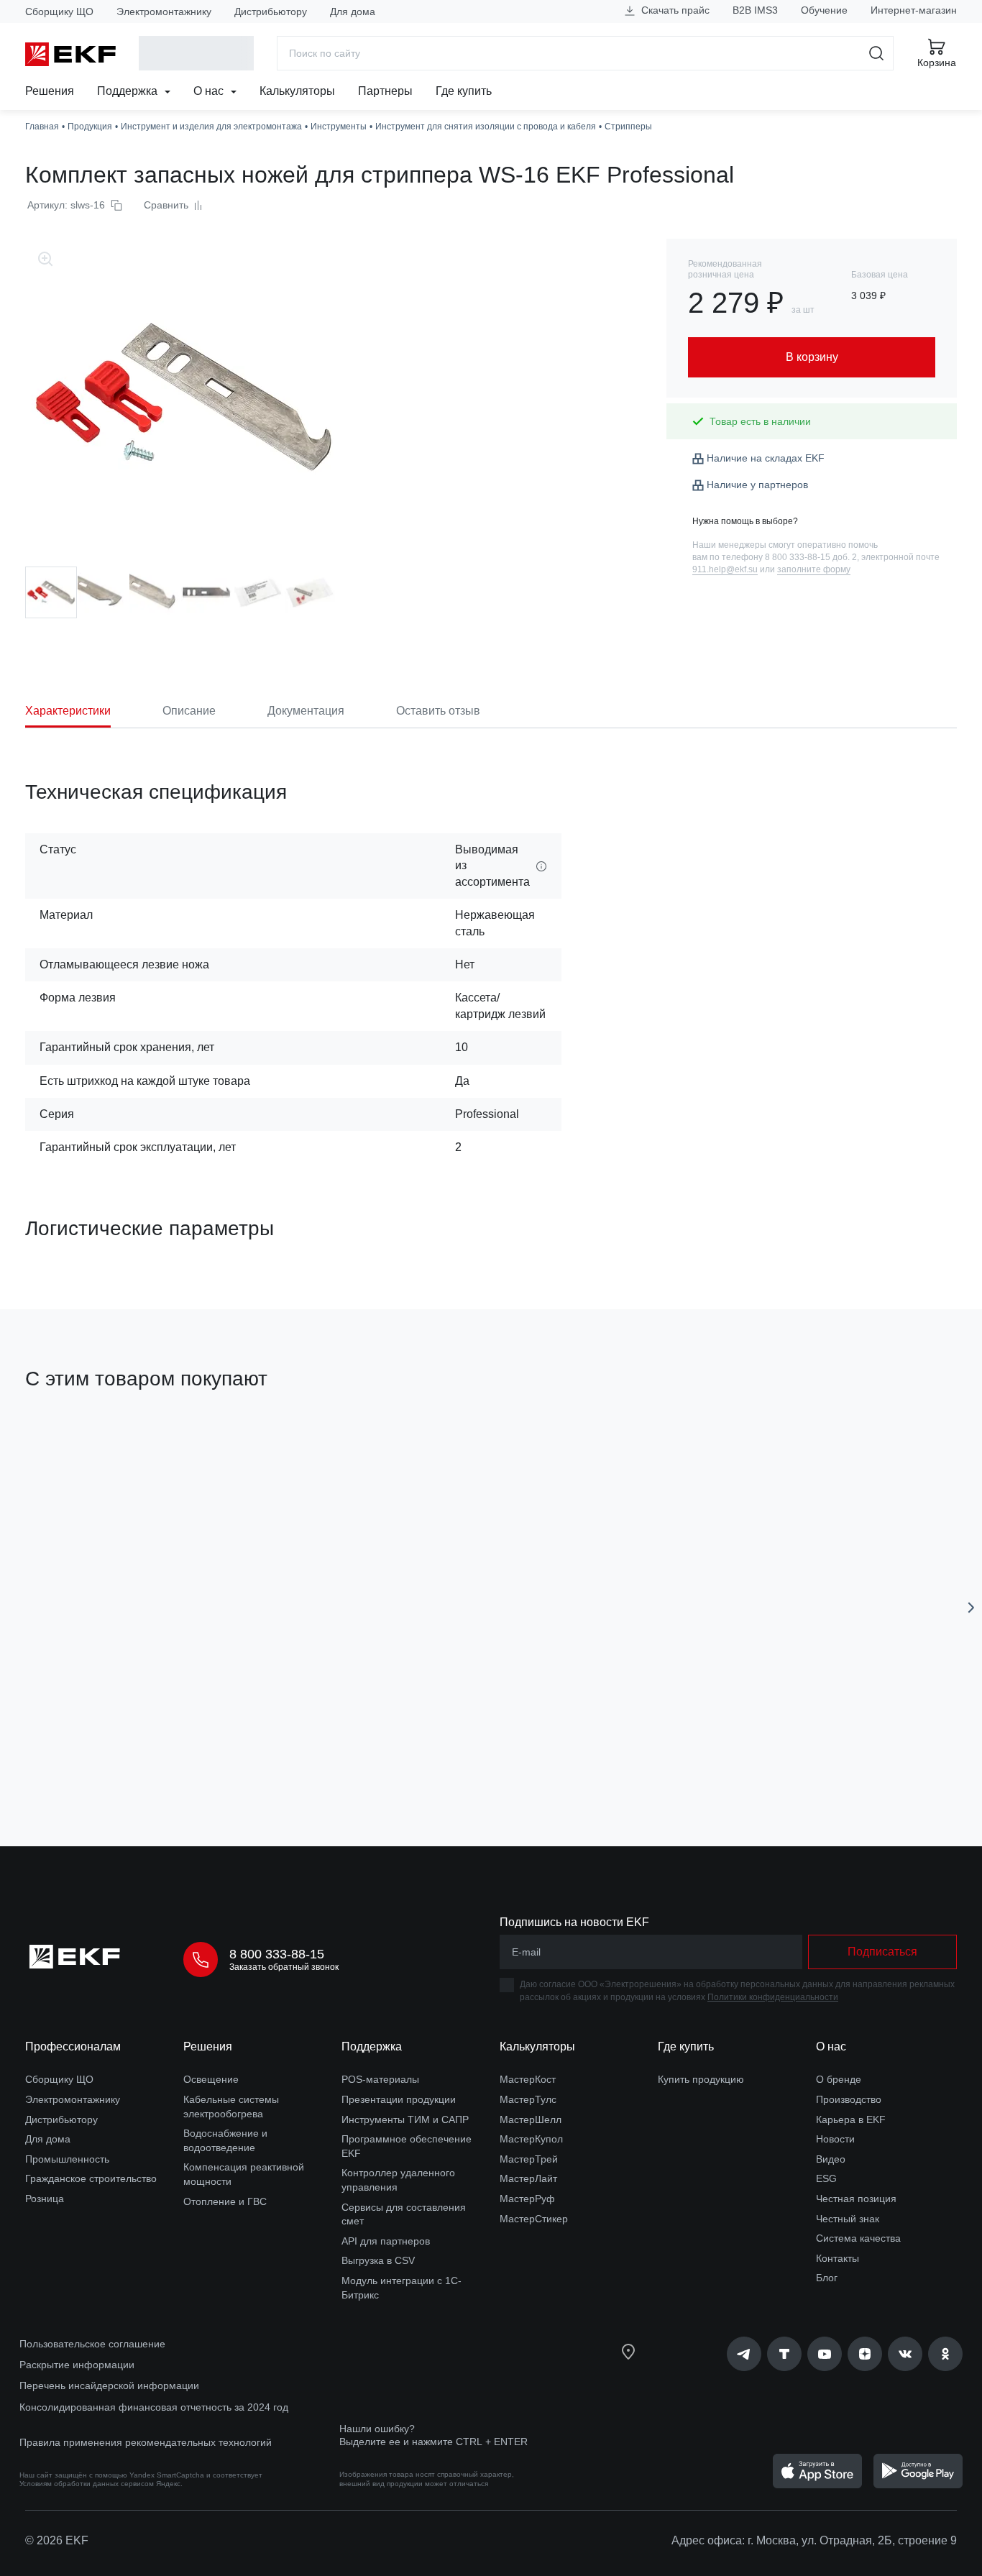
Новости (835, 2139)
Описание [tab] (189, 711)
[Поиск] (877, 53)
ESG (826, 2178)
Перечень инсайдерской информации (109, 2385)
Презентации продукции (399, 2099)
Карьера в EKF (851, 2119)
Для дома (353, 12)
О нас (210, 91)
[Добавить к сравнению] (236, 1754)
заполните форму (814, 569)
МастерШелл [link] (531, 2119)
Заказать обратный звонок (284, 1967)
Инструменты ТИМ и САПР (405, 2119)
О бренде (839, 2079)
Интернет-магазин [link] (914, 10)
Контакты (838, 2258)
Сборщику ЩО (59, 12)
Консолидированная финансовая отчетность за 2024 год (154, 2407)
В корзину (107, 1754)
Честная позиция (856, 2199)
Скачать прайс (674, 10)
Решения (50, 91)
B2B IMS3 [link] (755, 10)
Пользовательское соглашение (92, 2344)
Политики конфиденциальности (773, 1997)
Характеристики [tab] (68, 711)
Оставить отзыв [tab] (438, 711)
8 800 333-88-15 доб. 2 (811, 557)
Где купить (464, 91)
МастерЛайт (528, 2178)
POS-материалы (380, 2079)
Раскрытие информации (77, 2365)
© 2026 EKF (57, 2540)
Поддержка (129, 91)
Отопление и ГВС (225, 2201)
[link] (744, 2354)
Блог (827, 2278)
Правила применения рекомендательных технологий (146, 2442)
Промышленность (67, 2159)
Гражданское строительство (91, 2178)
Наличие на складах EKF (766, 458)
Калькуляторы (297, 91)
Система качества (858, 2238)
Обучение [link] (824, 10)
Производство (849, 2099)
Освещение (211, 2079)
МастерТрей (529, 2159)
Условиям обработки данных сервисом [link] (87, 2484)
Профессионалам (73, 2046)
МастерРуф (527, 2199)
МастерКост (528, 2079)
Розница (45, 2199)
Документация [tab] (306, 711)
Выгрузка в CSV (378, 2260)
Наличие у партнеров (757, 485)
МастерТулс (528, 2099)
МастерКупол (531, 2139)
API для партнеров (386, 2241)
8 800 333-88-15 (277, 1954)
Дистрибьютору (271, 12)
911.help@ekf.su (725, 569)
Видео (831, 2159)
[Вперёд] (971, 1608)
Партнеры (385, 91)
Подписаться (882, 1952)
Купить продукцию (701, 2079)
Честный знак (848, 2219)
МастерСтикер (534, 2219)
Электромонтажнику (164, 12)
